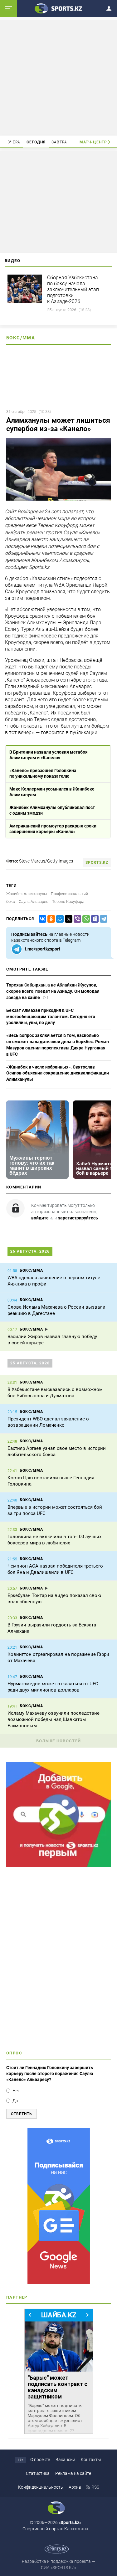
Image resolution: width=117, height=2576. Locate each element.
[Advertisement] (59, 77)
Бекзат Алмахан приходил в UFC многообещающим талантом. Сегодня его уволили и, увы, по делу (51, 1016)
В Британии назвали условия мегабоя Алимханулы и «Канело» (49, 755)
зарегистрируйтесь (78, 1218)
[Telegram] (102, 919)
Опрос (14, 2053)
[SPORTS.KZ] (58, 2206)
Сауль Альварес (34, 902)
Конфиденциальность (41, 2487)
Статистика (38, 2473)
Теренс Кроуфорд (68, 902)
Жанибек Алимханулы (27, 894)
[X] (67, 919)
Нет (16, 2091)
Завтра (59, 142)
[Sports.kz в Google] (58, 1865)
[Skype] (94, 919)
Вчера (14, 142)
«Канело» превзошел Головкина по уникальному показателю (43, 773)
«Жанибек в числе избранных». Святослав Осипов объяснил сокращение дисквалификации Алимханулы (58, 1073)
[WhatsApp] (85, 919)
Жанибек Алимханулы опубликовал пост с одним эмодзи (52, 810)
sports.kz (97, 863)
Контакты (91, 2460)
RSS (95, 2487)
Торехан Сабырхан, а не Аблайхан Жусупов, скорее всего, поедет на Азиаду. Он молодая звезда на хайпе (53, 991)
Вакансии (65, 2460)
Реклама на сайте (73, 2473)
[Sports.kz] (59, 8)
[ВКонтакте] (41, 919)
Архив (75, 2487)
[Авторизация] (111, 7)
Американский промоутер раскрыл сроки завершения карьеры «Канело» (53, 829)
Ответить (22, 2114)
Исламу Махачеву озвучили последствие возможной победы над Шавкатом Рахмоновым (54, 1719)
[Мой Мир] (59, 919)
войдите (40, 1218)
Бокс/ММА (21, 338)
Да (15, 2101)
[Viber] (76, 919)
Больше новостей (59, 1741)
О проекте (40, 2460)
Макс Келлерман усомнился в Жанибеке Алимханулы (52, 792)
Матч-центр (93, 142)
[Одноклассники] (50, 919)
